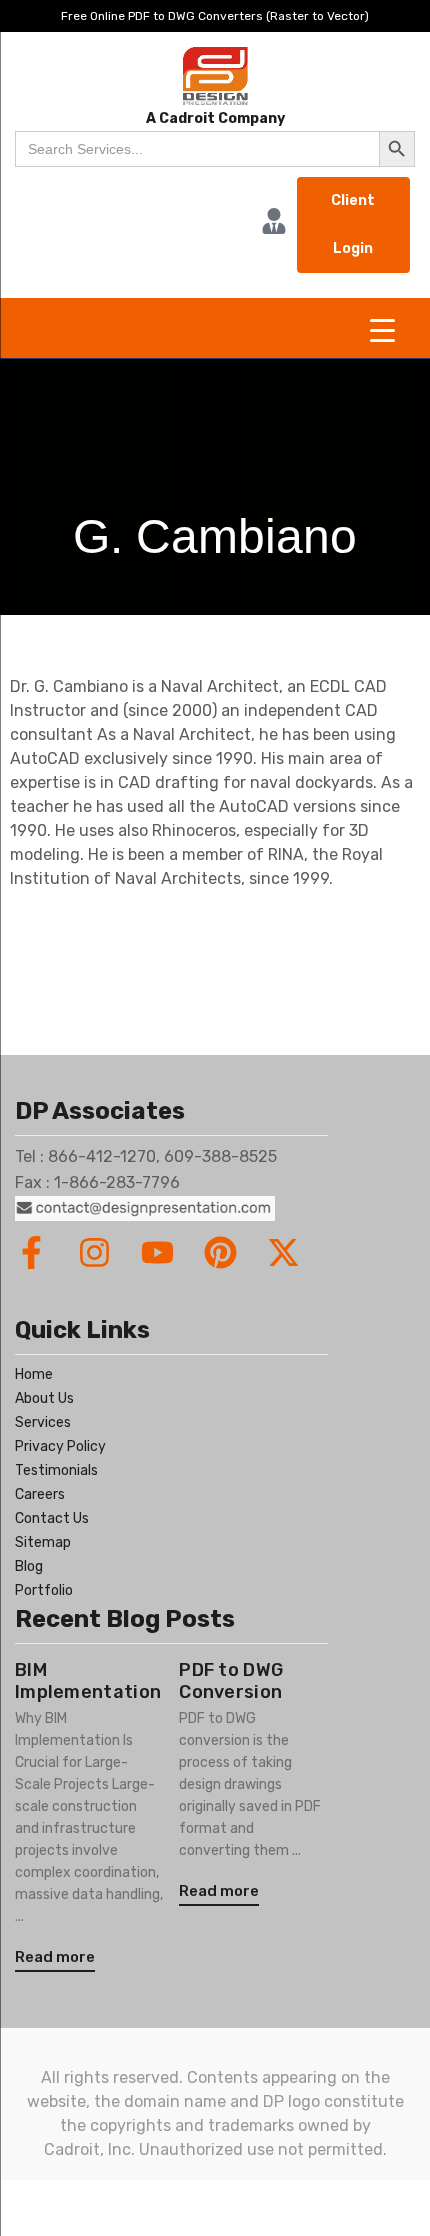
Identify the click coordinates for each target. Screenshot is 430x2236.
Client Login (353, 224)
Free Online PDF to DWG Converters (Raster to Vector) (215, 16)
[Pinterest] (220, 1252)
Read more (55, 1957)
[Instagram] (94, 1252)
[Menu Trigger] (382, 330)
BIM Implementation (88, 1681)
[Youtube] (157, 1252)
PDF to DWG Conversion (231, 1681)
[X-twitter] (283, 1252)
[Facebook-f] (31, 1252)
